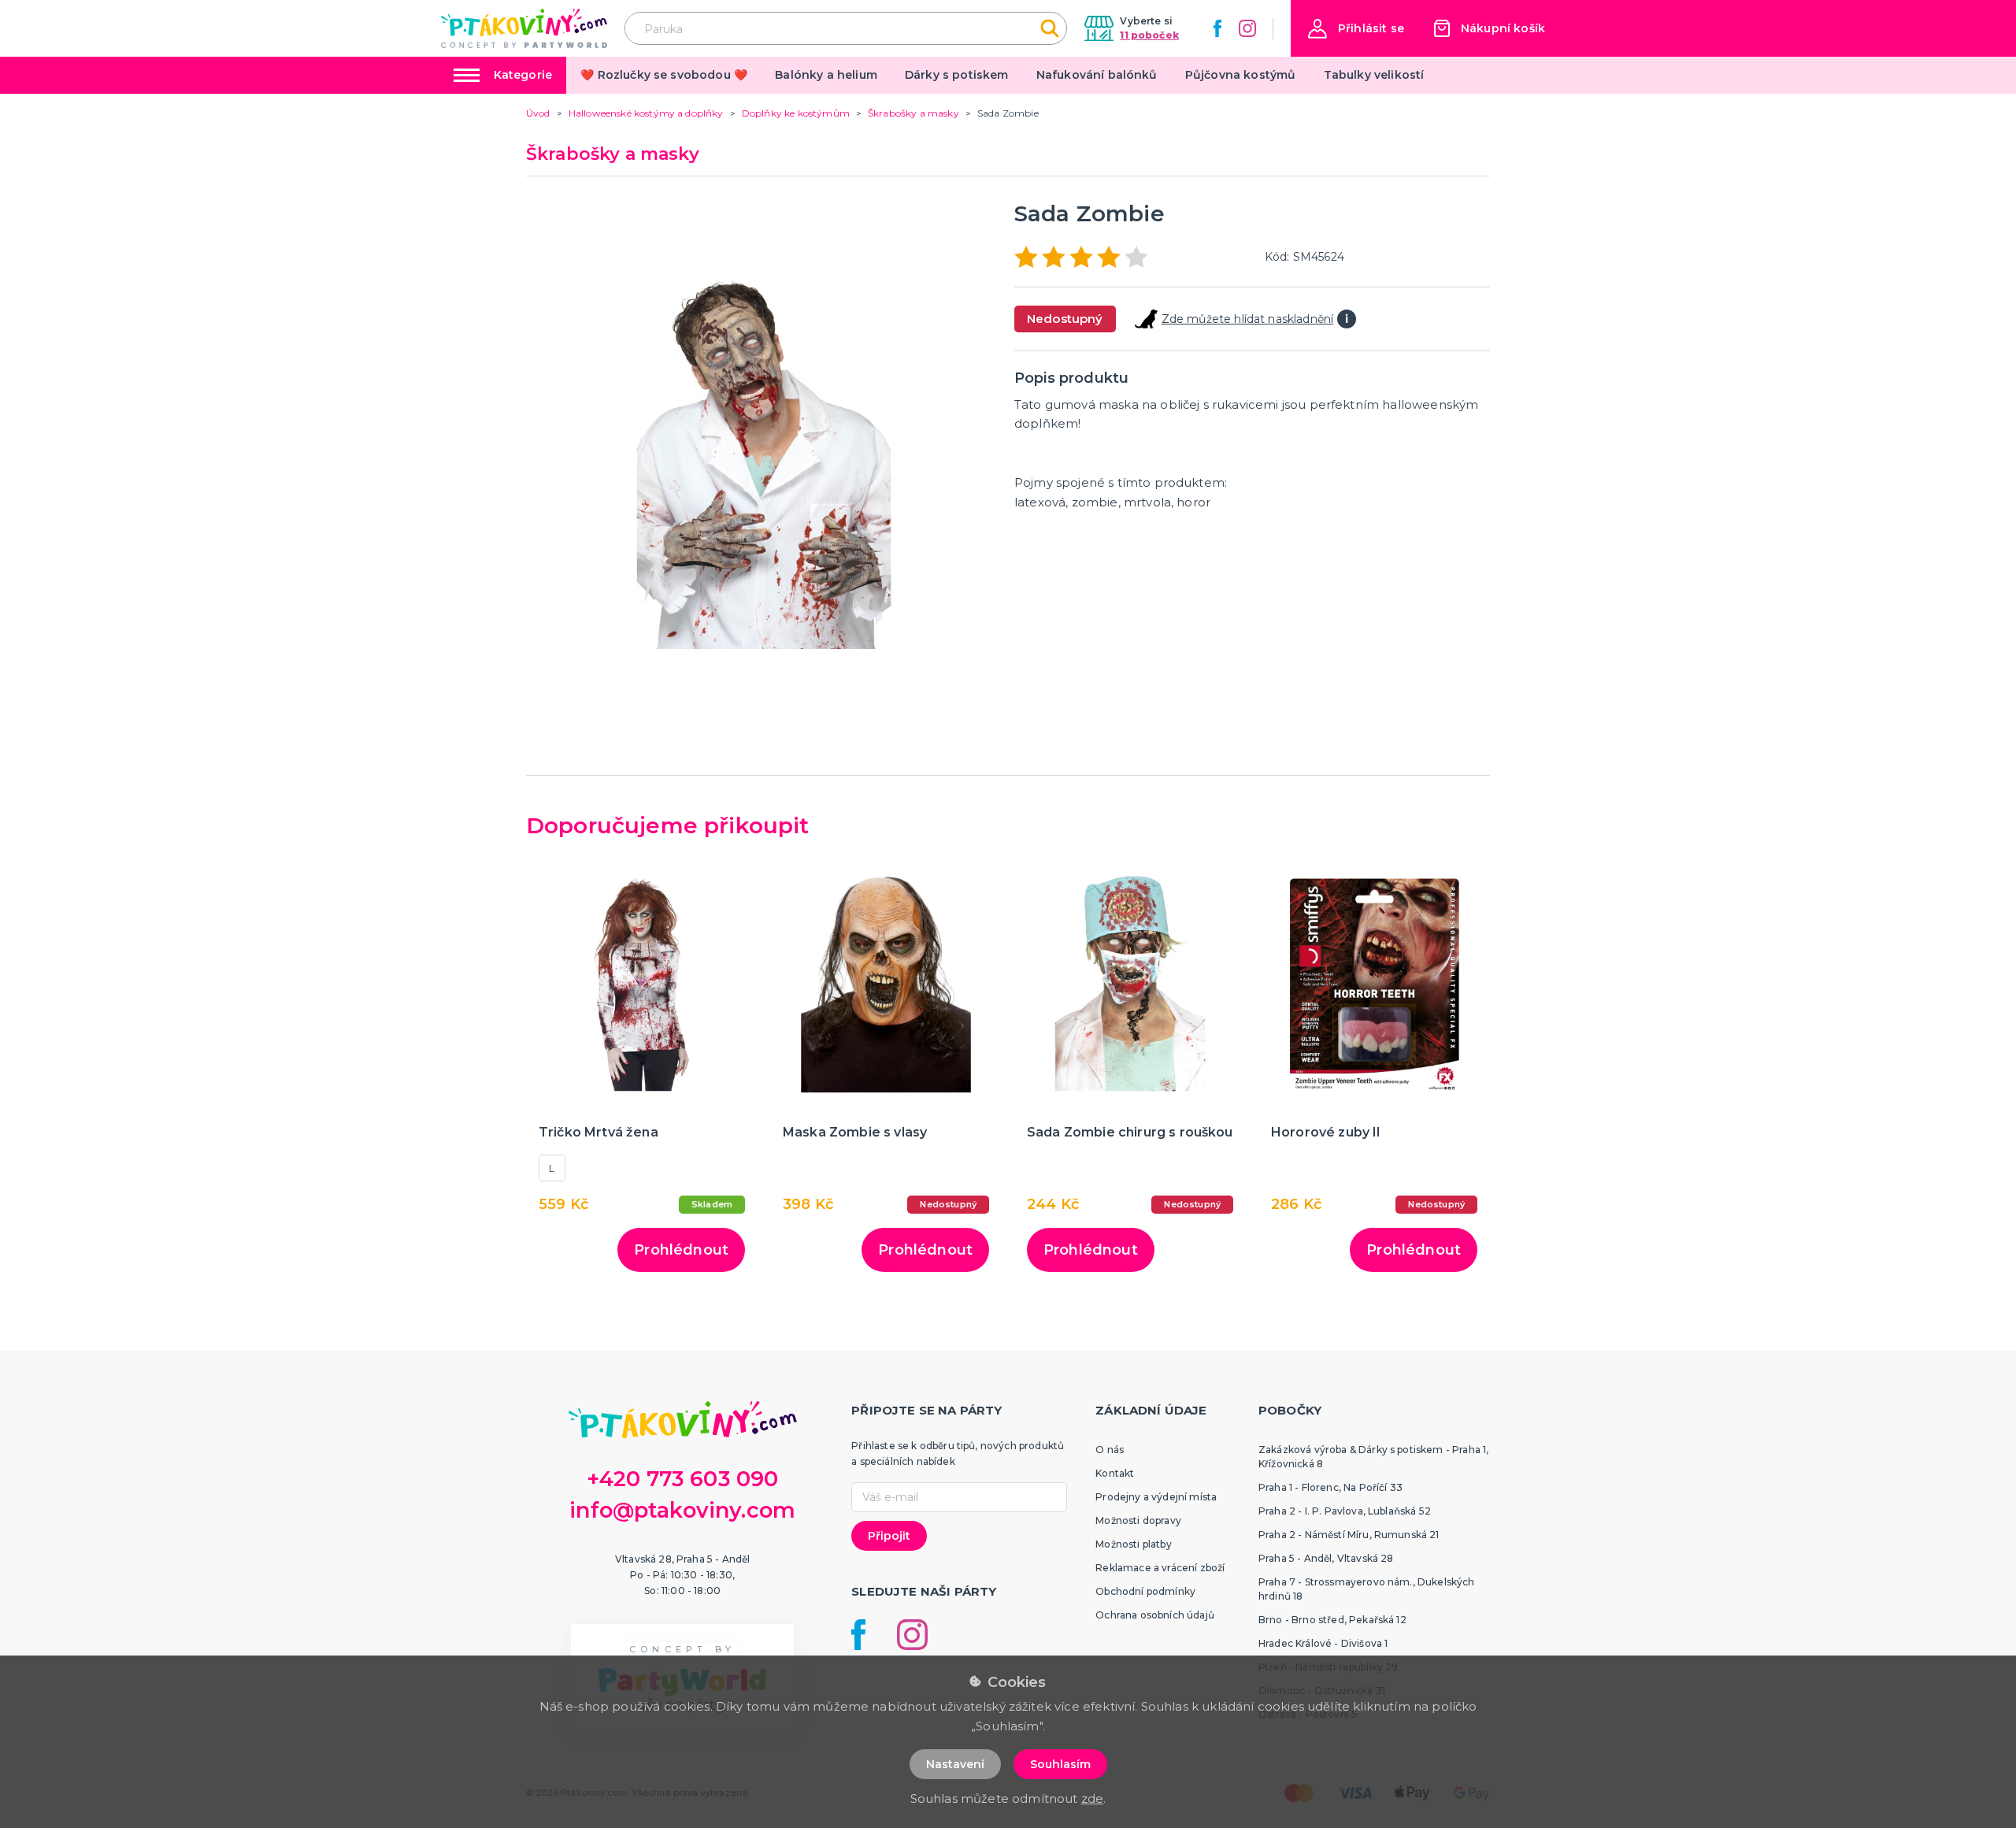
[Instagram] (1247, 28)
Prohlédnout (681, 1250)
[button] (1356, 29)
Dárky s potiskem (957, 75)
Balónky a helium (826, 75)
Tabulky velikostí (1374, 75)
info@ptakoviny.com (682, 1510)
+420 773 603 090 (683, 1479)
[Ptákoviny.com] (524, 28)
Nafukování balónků (1097, 75)
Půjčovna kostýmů (1241, 75)
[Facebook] (1217, 28)
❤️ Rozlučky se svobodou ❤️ (664, 75)
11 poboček (1149, 35)
